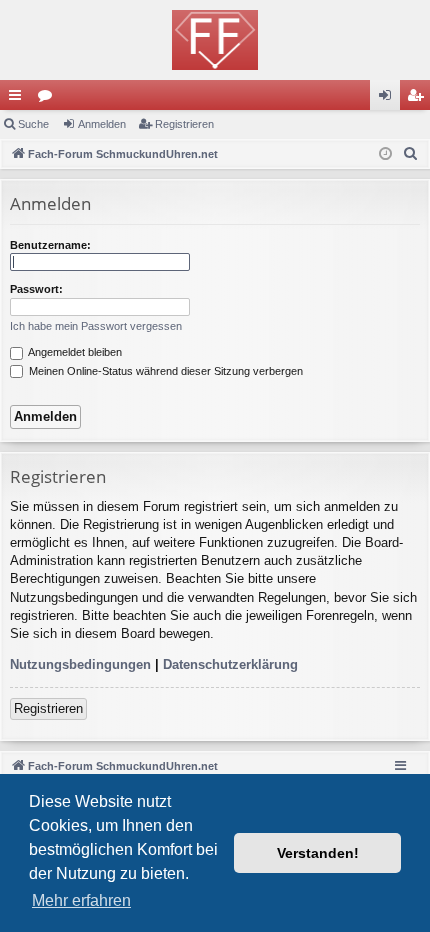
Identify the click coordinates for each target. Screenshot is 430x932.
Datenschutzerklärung (230, 664)
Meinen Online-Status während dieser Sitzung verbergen (164, 371)
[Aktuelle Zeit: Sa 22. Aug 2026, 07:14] (385, 154)
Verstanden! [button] (318, 853)
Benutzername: (50, 245)
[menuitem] (411, 154)
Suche (33, 124)
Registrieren (184, 124)
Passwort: (36, 289)
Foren (49, 99)
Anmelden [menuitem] (389, 99)
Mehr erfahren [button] (81, 900)
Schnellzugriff (19, 99)
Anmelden (102, 124)
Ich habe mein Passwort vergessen (96, 326)
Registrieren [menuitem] (419, 99)
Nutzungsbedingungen (80, 664)
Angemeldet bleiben (74, 352)
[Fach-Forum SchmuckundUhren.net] (215, 40)
